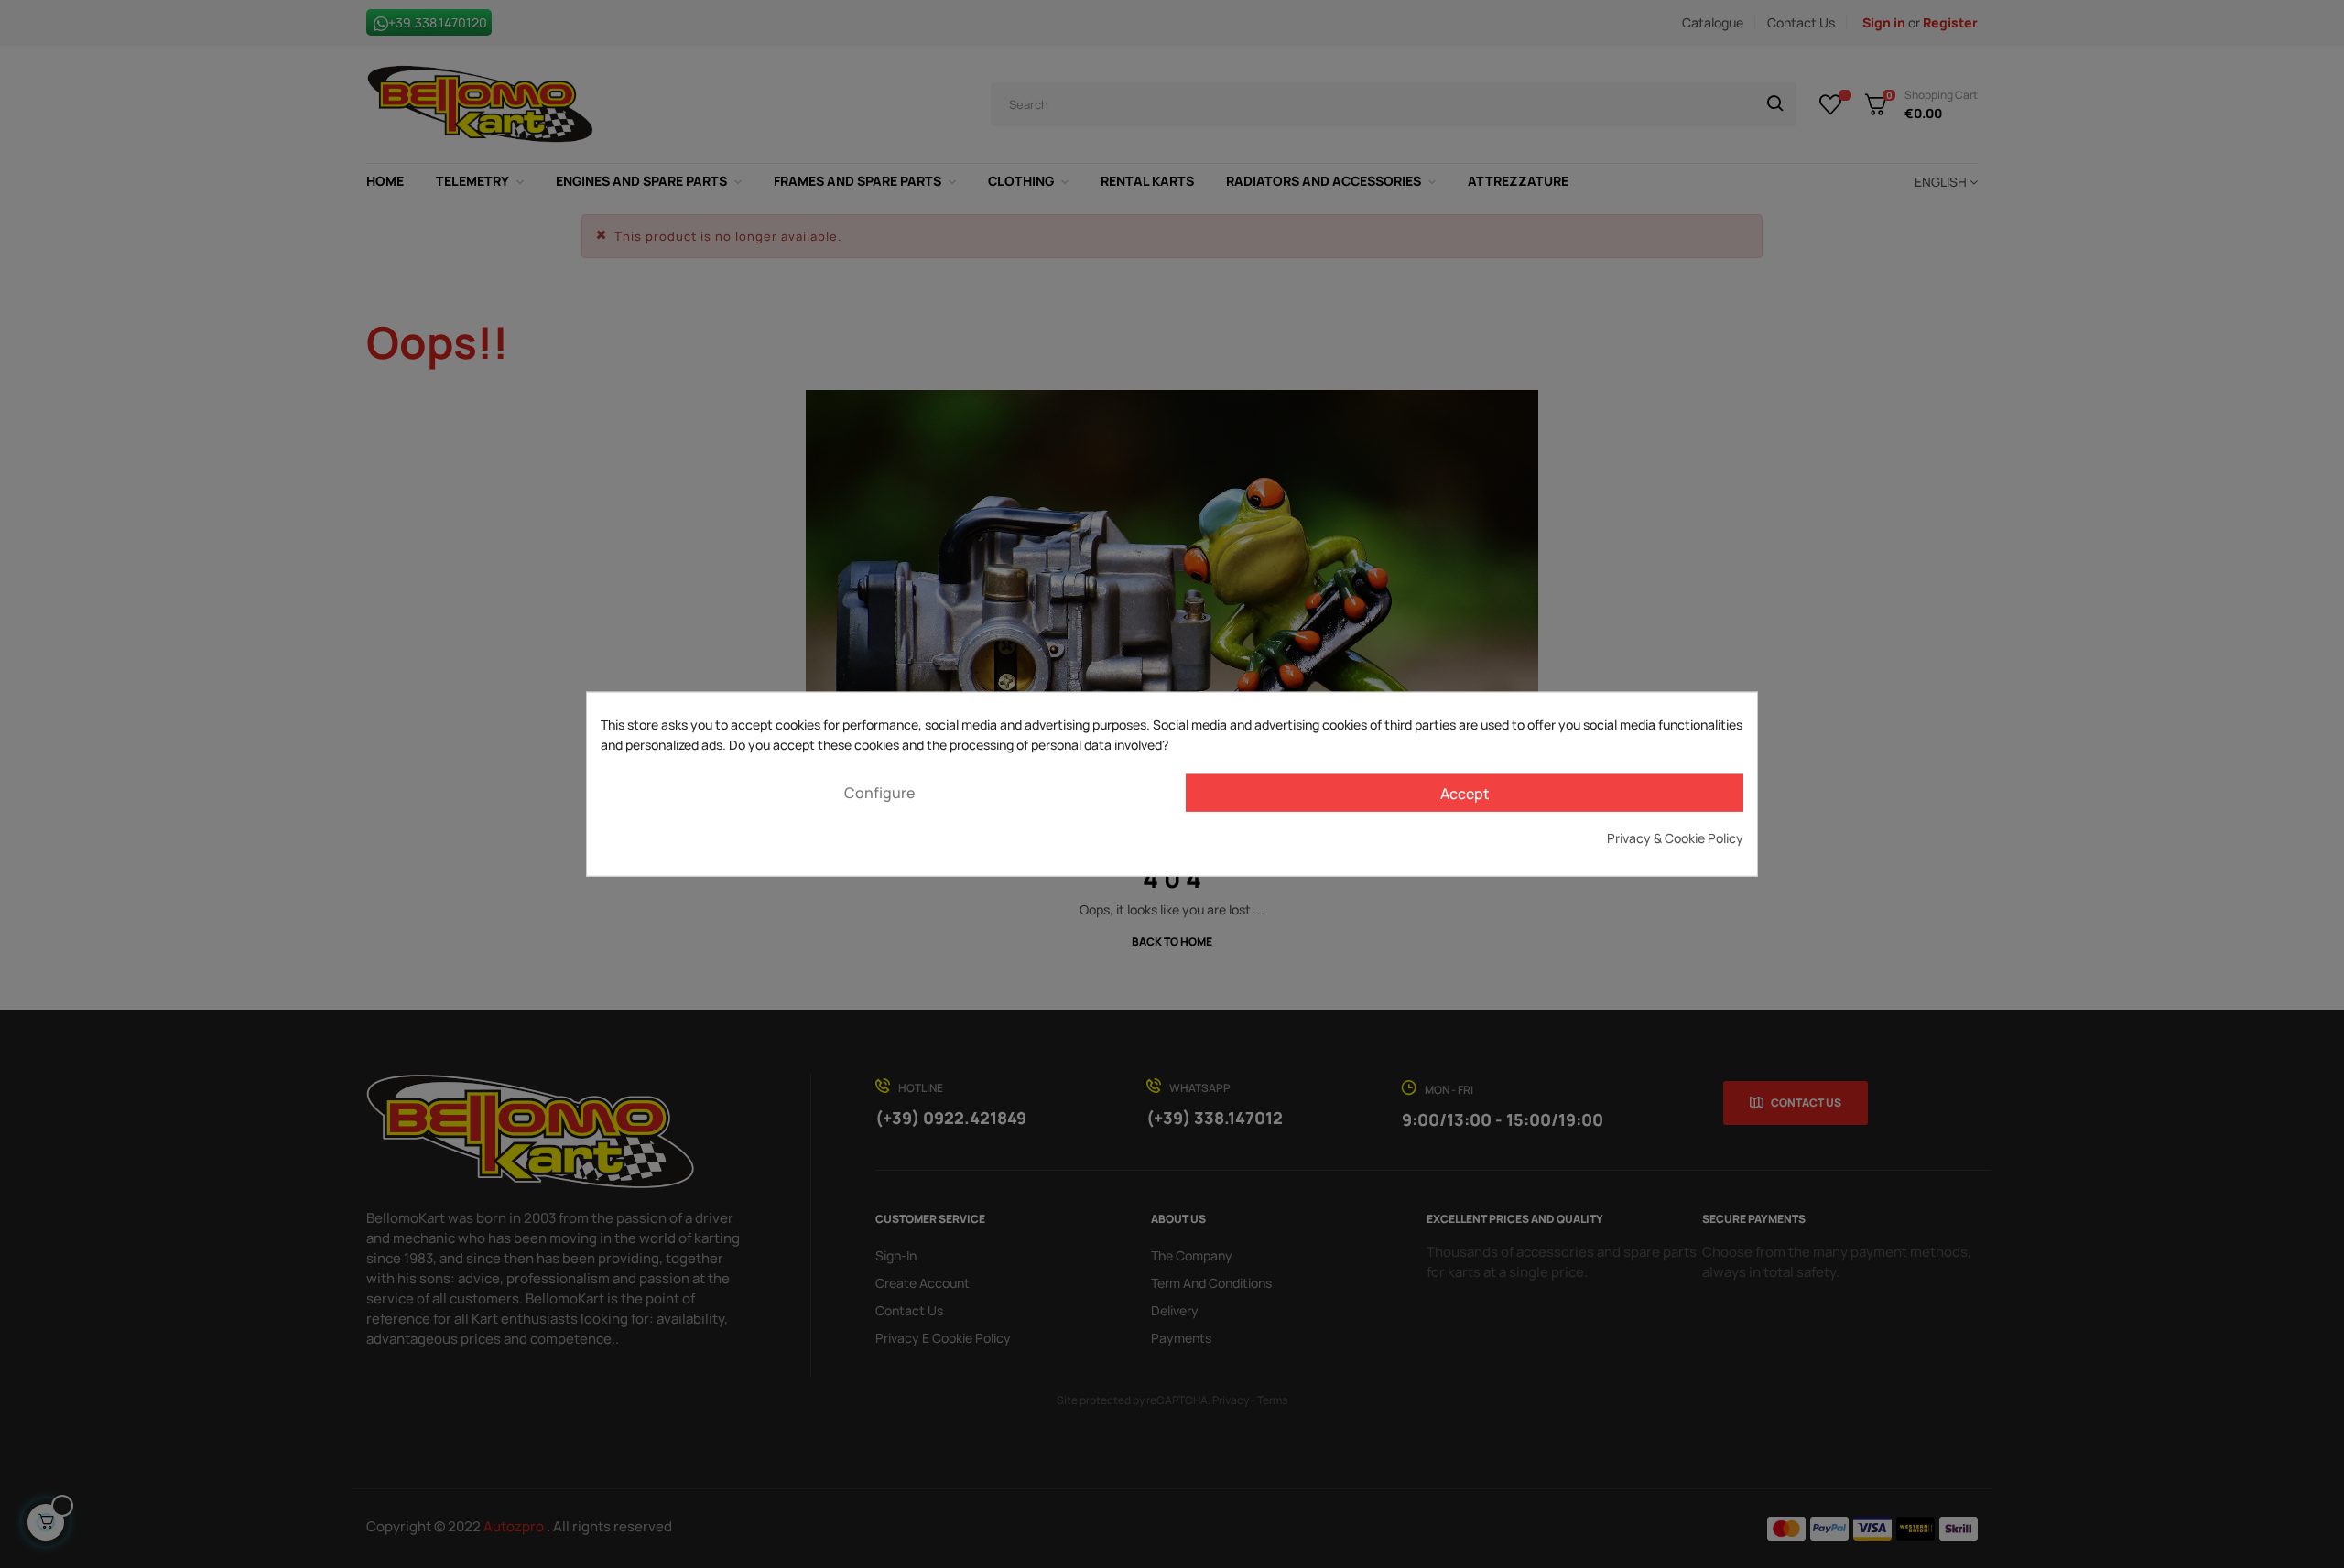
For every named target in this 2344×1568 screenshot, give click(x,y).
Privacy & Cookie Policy (1675, 838)
